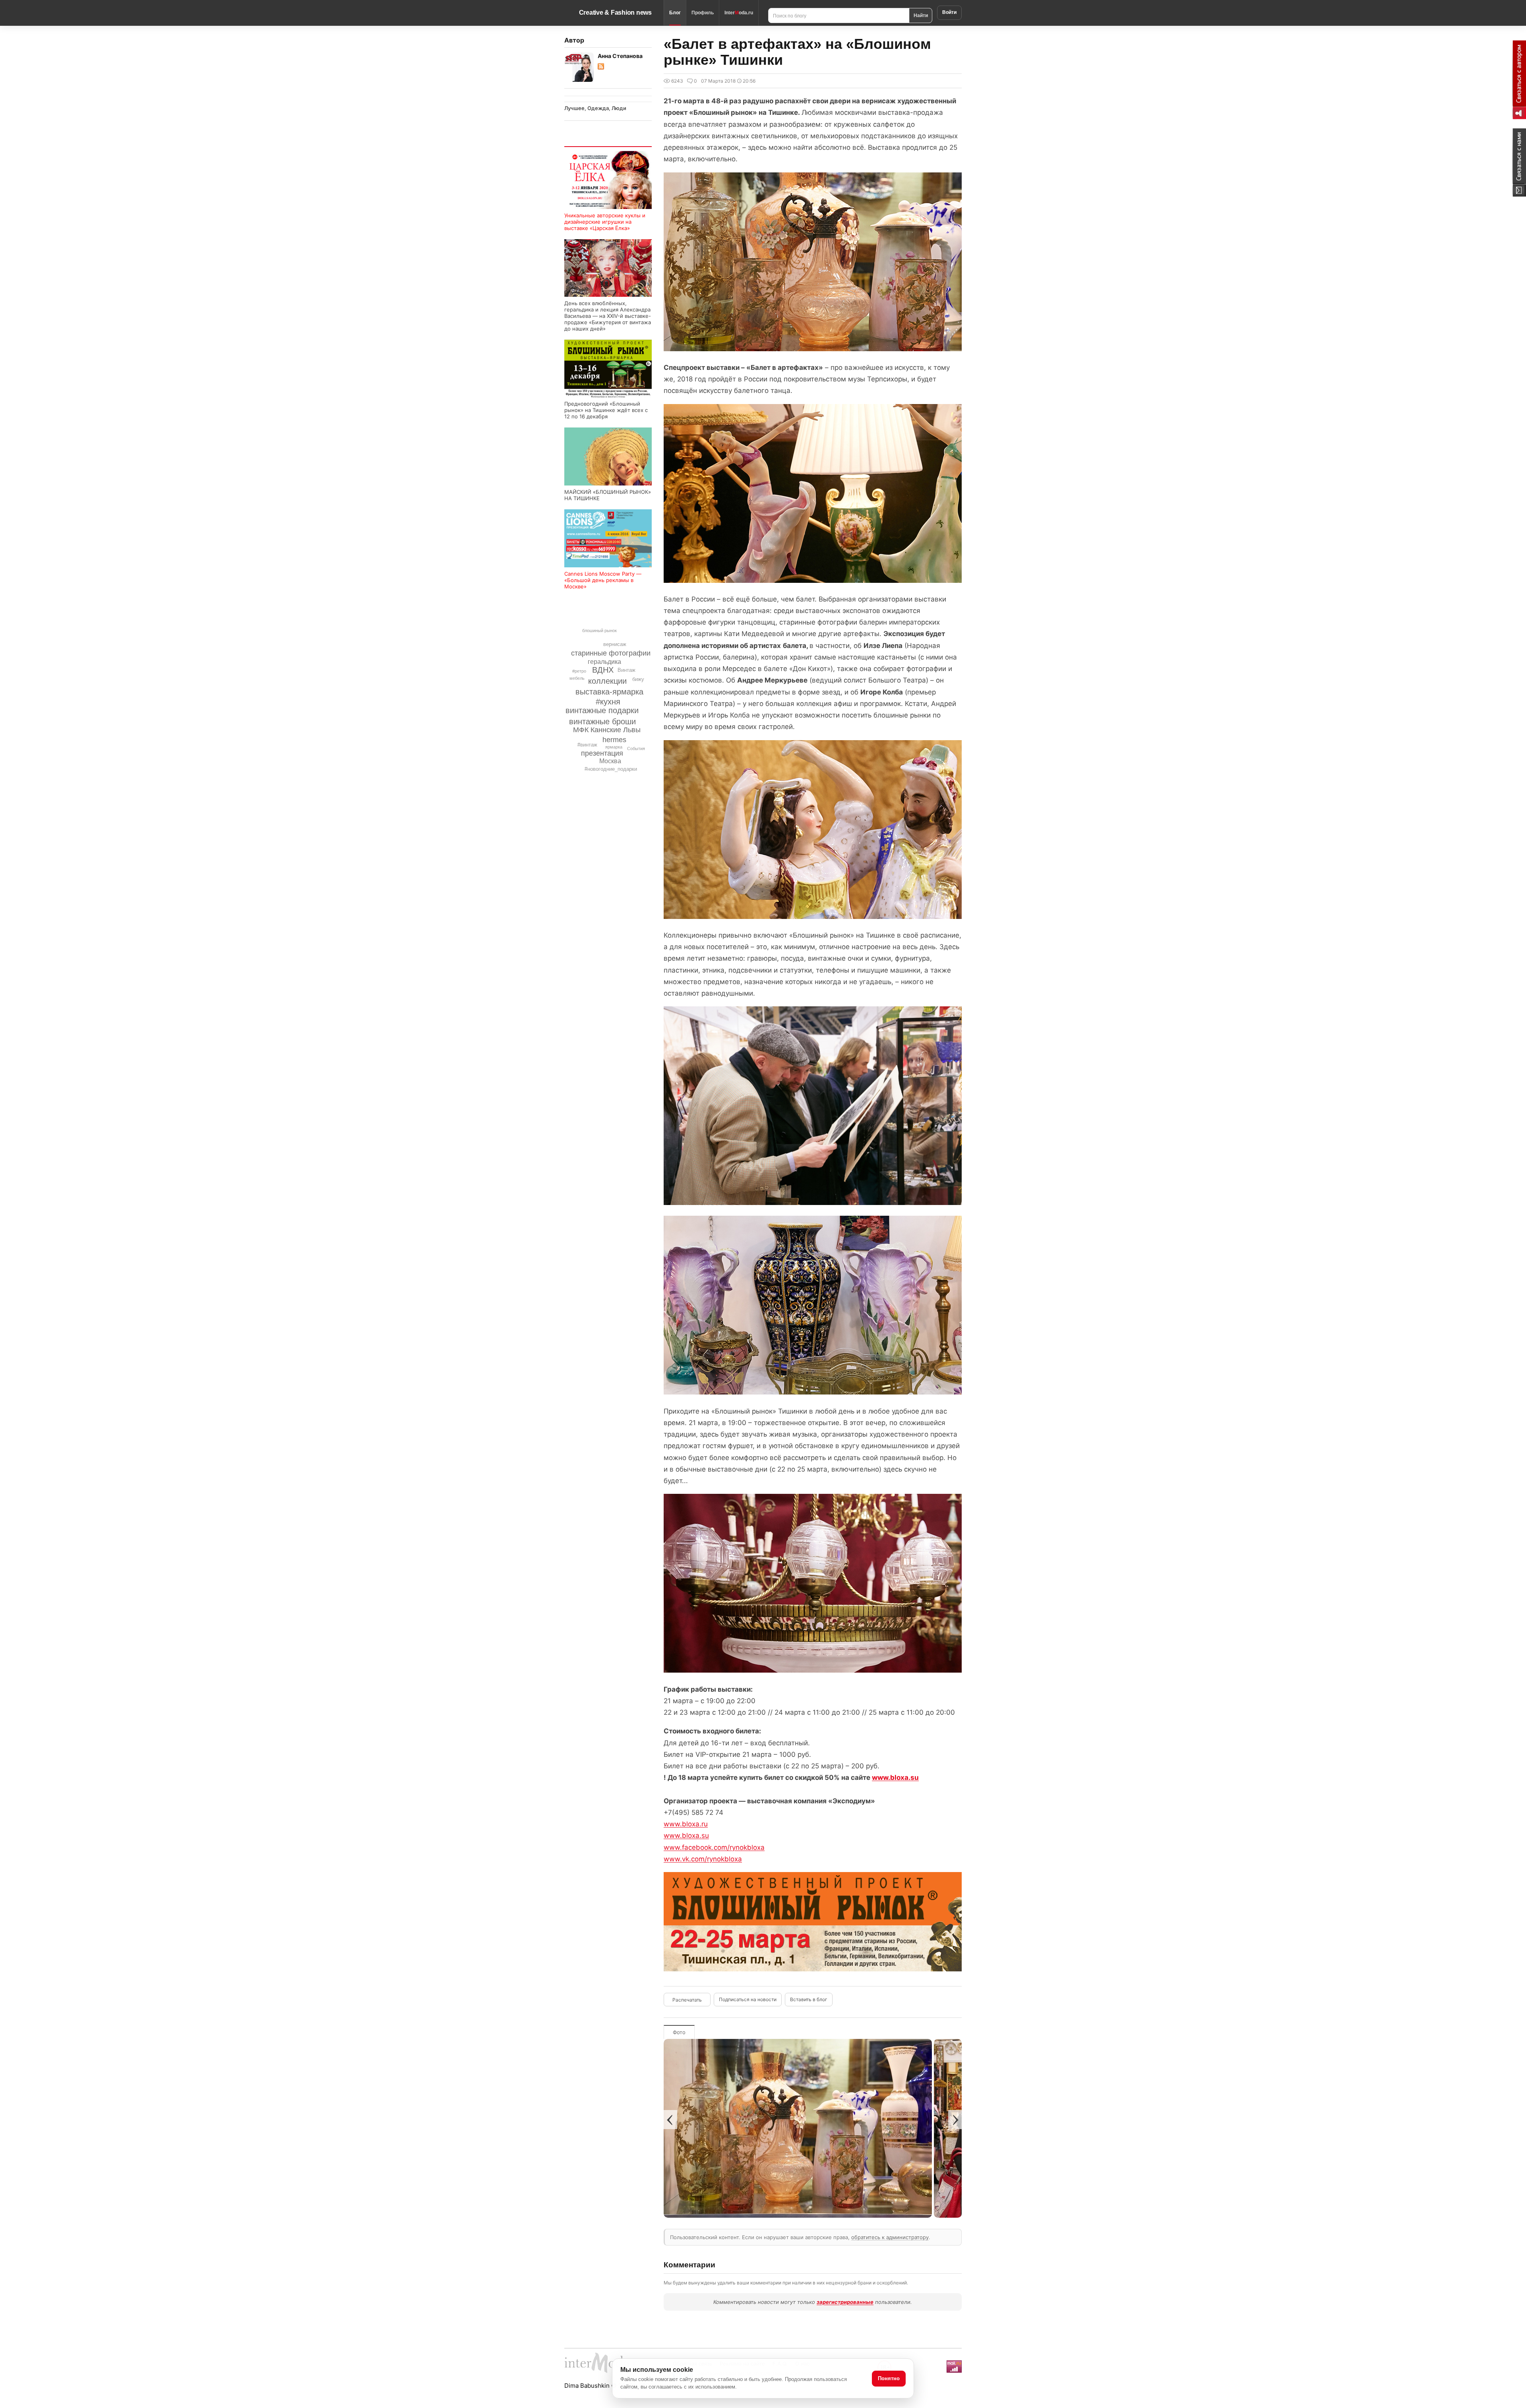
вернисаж (615, 644)
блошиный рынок (599, 631)
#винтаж (587, 745)
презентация (602, 753)
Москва (610, 761)
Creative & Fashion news (615, 13)
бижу (638, 679)
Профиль (703, 13)
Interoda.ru (739, 13)
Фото (679, 2032)
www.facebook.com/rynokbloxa (714, 1847)
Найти (921, 15)
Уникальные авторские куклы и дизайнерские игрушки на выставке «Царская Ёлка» (605, 222)
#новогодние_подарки (611, 769)
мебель (577, 678)
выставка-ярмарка (609, 692)
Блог (675, 13)
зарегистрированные (845, 2302)
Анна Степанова (620, 56)
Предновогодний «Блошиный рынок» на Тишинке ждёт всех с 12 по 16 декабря (606, 410)
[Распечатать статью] (687, 2000)
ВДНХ (603, 670)
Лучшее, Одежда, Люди (595, 108)
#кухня (608, 702)
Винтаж (626, 670)
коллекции (607, 681)
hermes (614, 740)
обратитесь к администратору (890, 2237)
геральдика (604, 662)
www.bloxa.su (895, 1777)
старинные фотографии (611, 653)
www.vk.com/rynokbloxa (703, 1859)
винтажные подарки (602, 710)
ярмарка (614, 747)
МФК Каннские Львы (607, 730)
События (636, 749)
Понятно (889, 2378)
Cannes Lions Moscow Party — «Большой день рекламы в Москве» (603, 580)
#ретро (579, 671)
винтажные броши (602, 721)
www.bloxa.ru (686, 1824)
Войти (949, 12)
